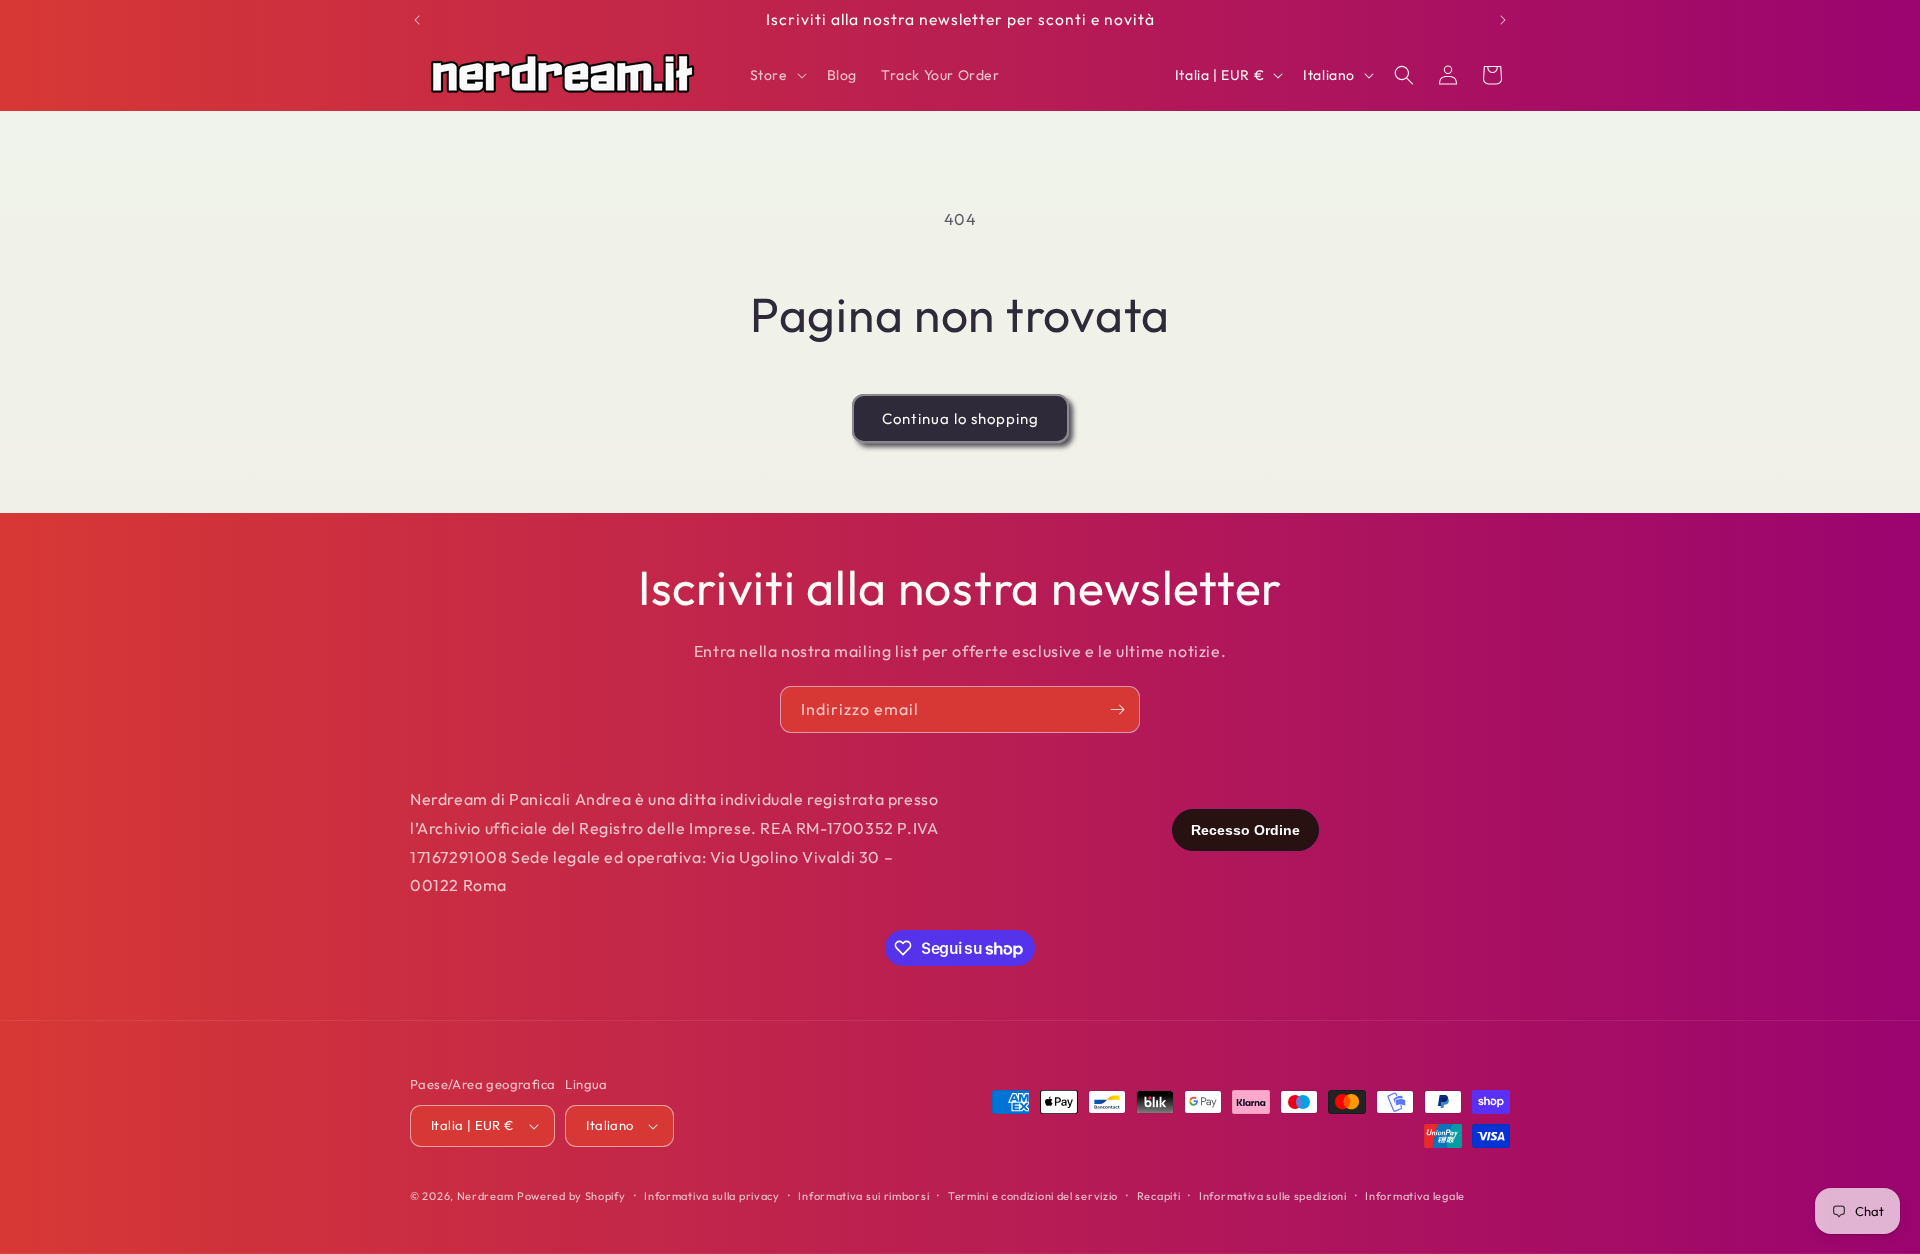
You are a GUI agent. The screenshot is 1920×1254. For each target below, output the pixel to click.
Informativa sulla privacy (712, 1196)
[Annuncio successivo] (1503, 20)
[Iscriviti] (1117, 709)
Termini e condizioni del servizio (1033, 1196)
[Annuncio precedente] (417, 20)
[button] (776, 75)
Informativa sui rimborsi (863, 1196)
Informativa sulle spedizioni (1273, 1196)
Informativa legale (1415, 1196)
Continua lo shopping (960, 418)
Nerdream (485, 1196)
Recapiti (1159, 1196)
